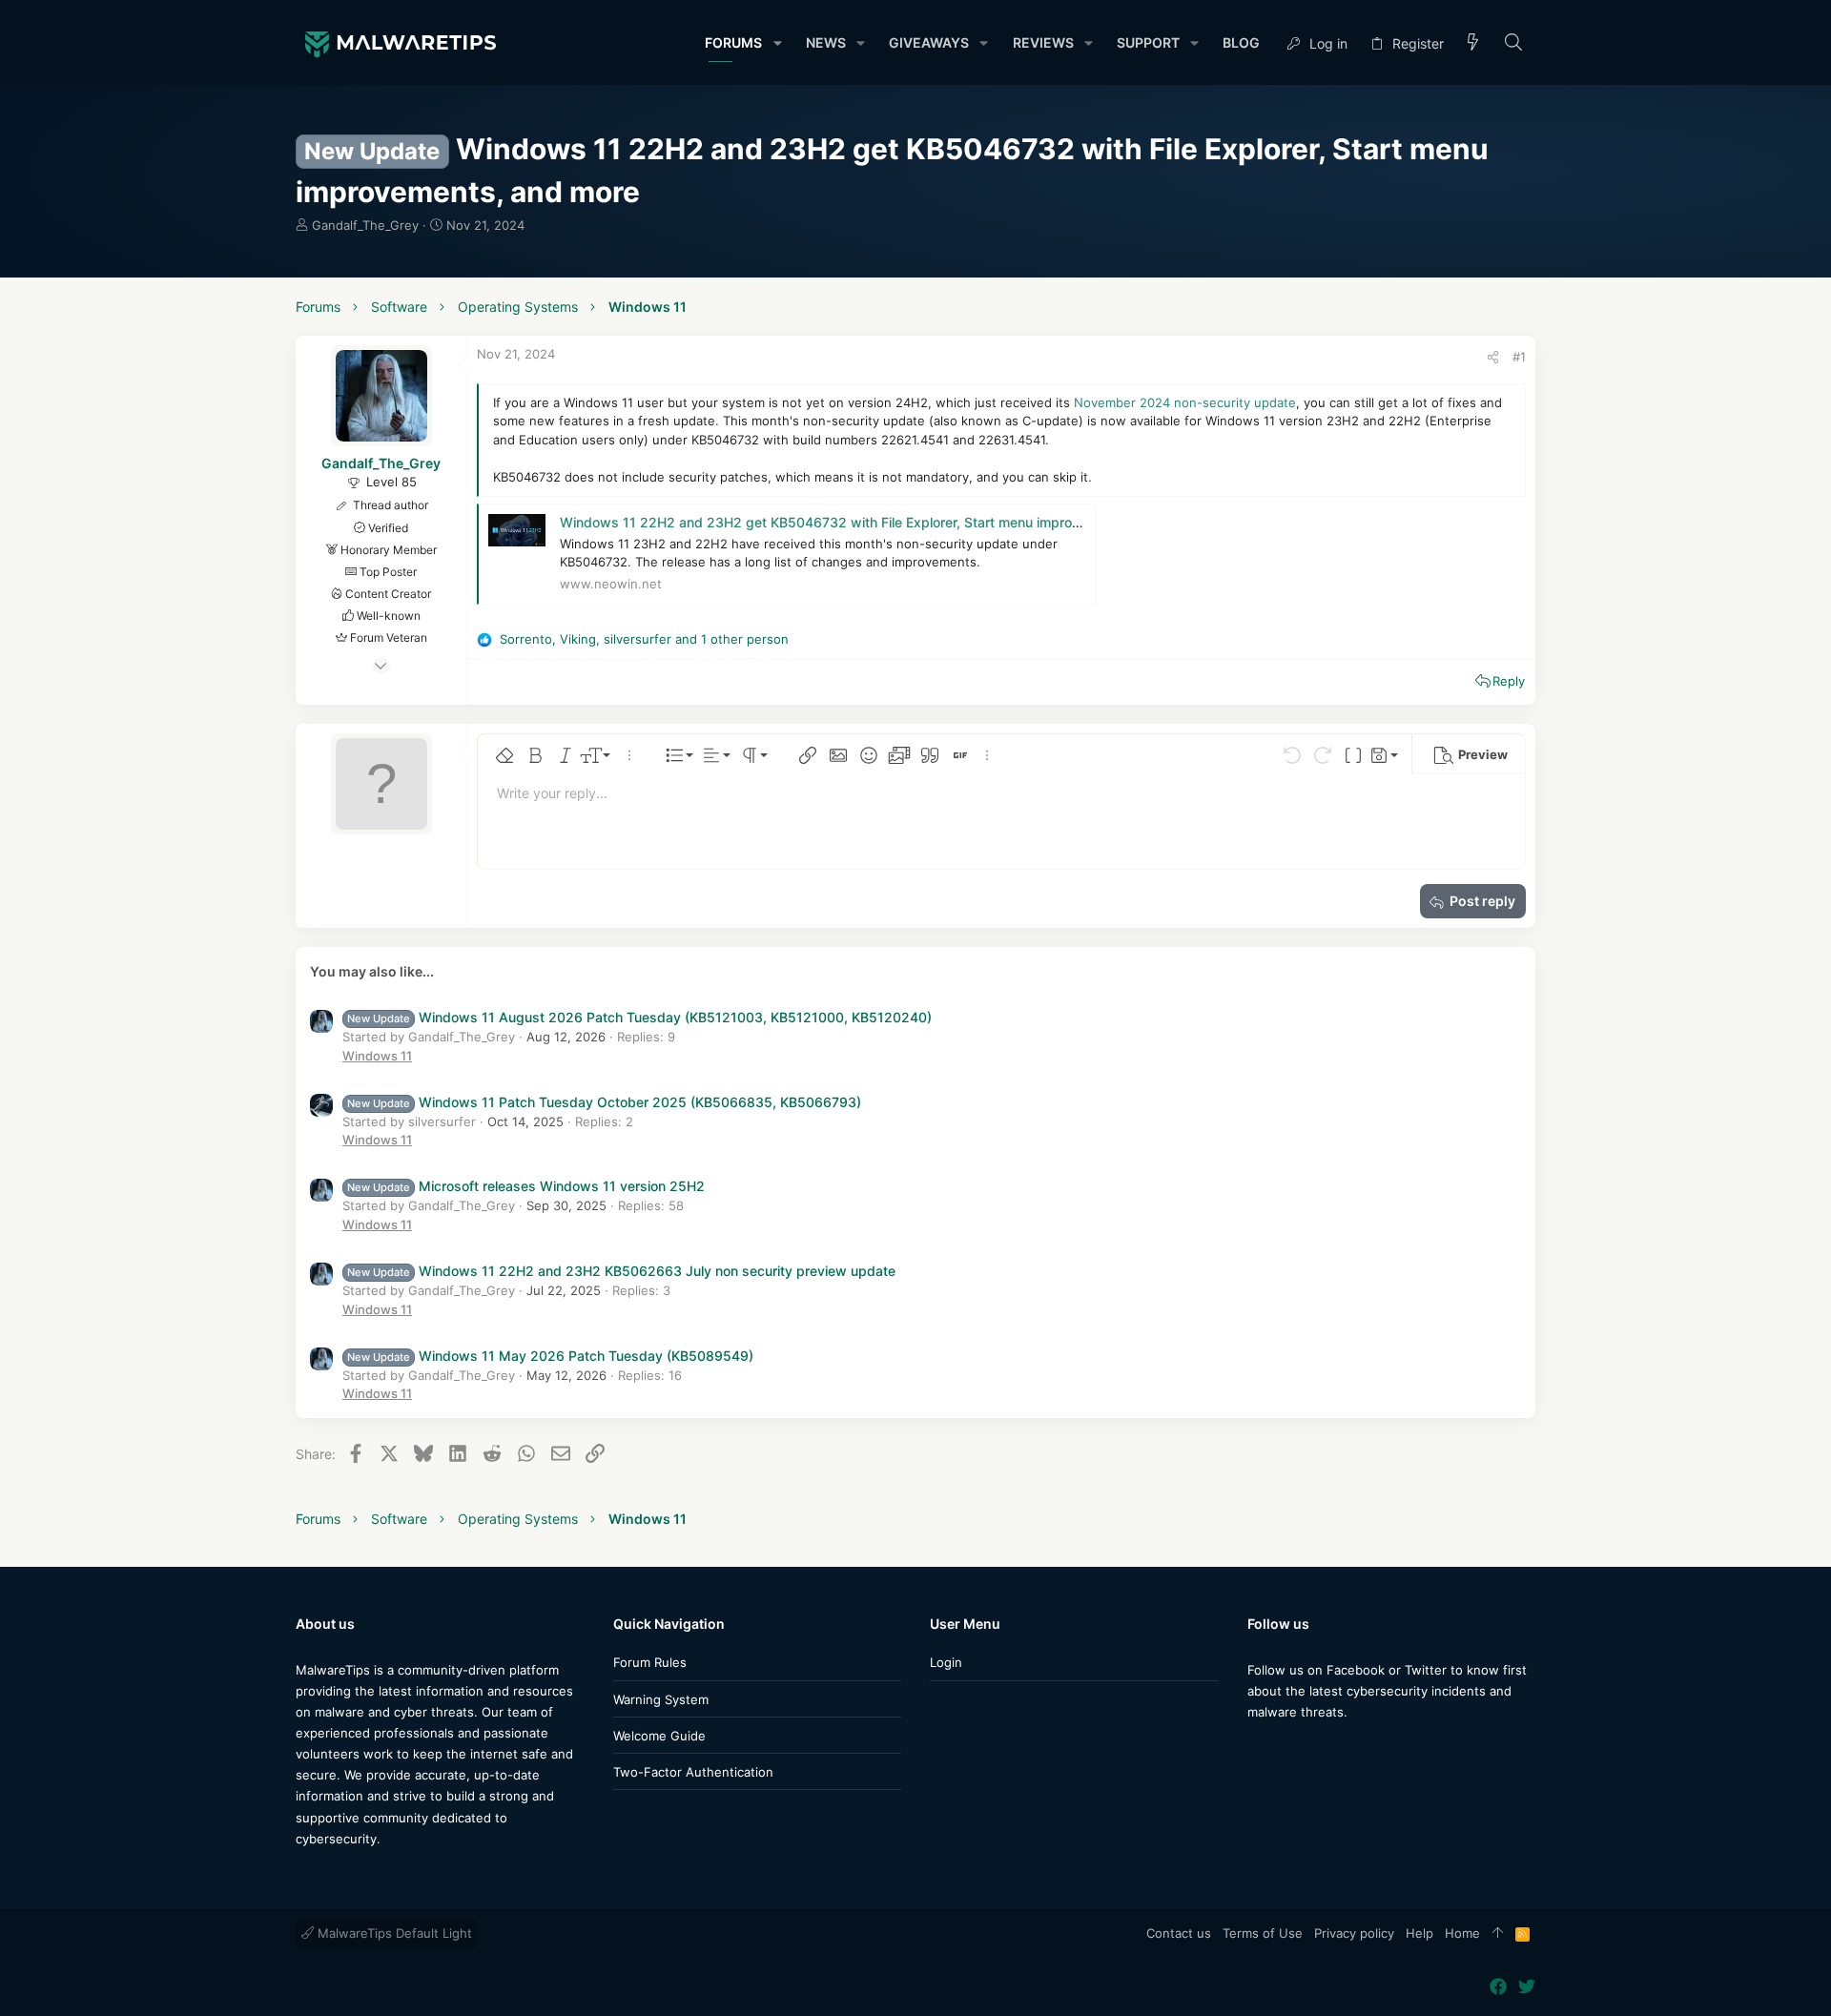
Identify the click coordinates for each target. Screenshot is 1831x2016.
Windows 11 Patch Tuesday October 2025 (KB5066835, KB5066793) (604, 1102)
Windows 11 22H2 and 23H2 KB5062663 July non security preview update (621, 1271)
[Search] (1514, 43)
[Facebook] (1256, 1749)
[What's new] (1473, 43)
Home (1462, 1933)
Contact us (1179, 1933)
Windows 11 (377, 1056)
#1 (1519, 357)
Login (946, 1662)
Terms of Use (1263, 1933)
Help (1420, 1933)
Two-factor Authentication (693, 1772)
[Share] (1493, 357)
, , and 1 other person (644, 639)
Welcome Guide (659, 1736)
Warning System (661, 1699)
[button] (777, 43)
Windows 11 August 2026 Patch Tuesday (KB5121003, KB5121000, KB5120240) (639, 1017)
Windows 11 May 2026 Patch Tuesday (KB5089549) (550, 1356)
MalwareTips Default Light (393, 1933)
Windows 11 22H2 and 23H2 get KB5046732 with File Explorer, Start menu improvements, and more (876, 522)
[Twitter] (1285, 1749)
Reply (1509, 681)
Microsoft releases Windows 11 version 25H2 (526, 1186)
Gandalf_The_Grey (365, 225)
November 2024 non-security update (1185, 402)
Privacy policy (1354, 1933)
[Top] (1498, 1934)
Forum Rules (650, 1662)
